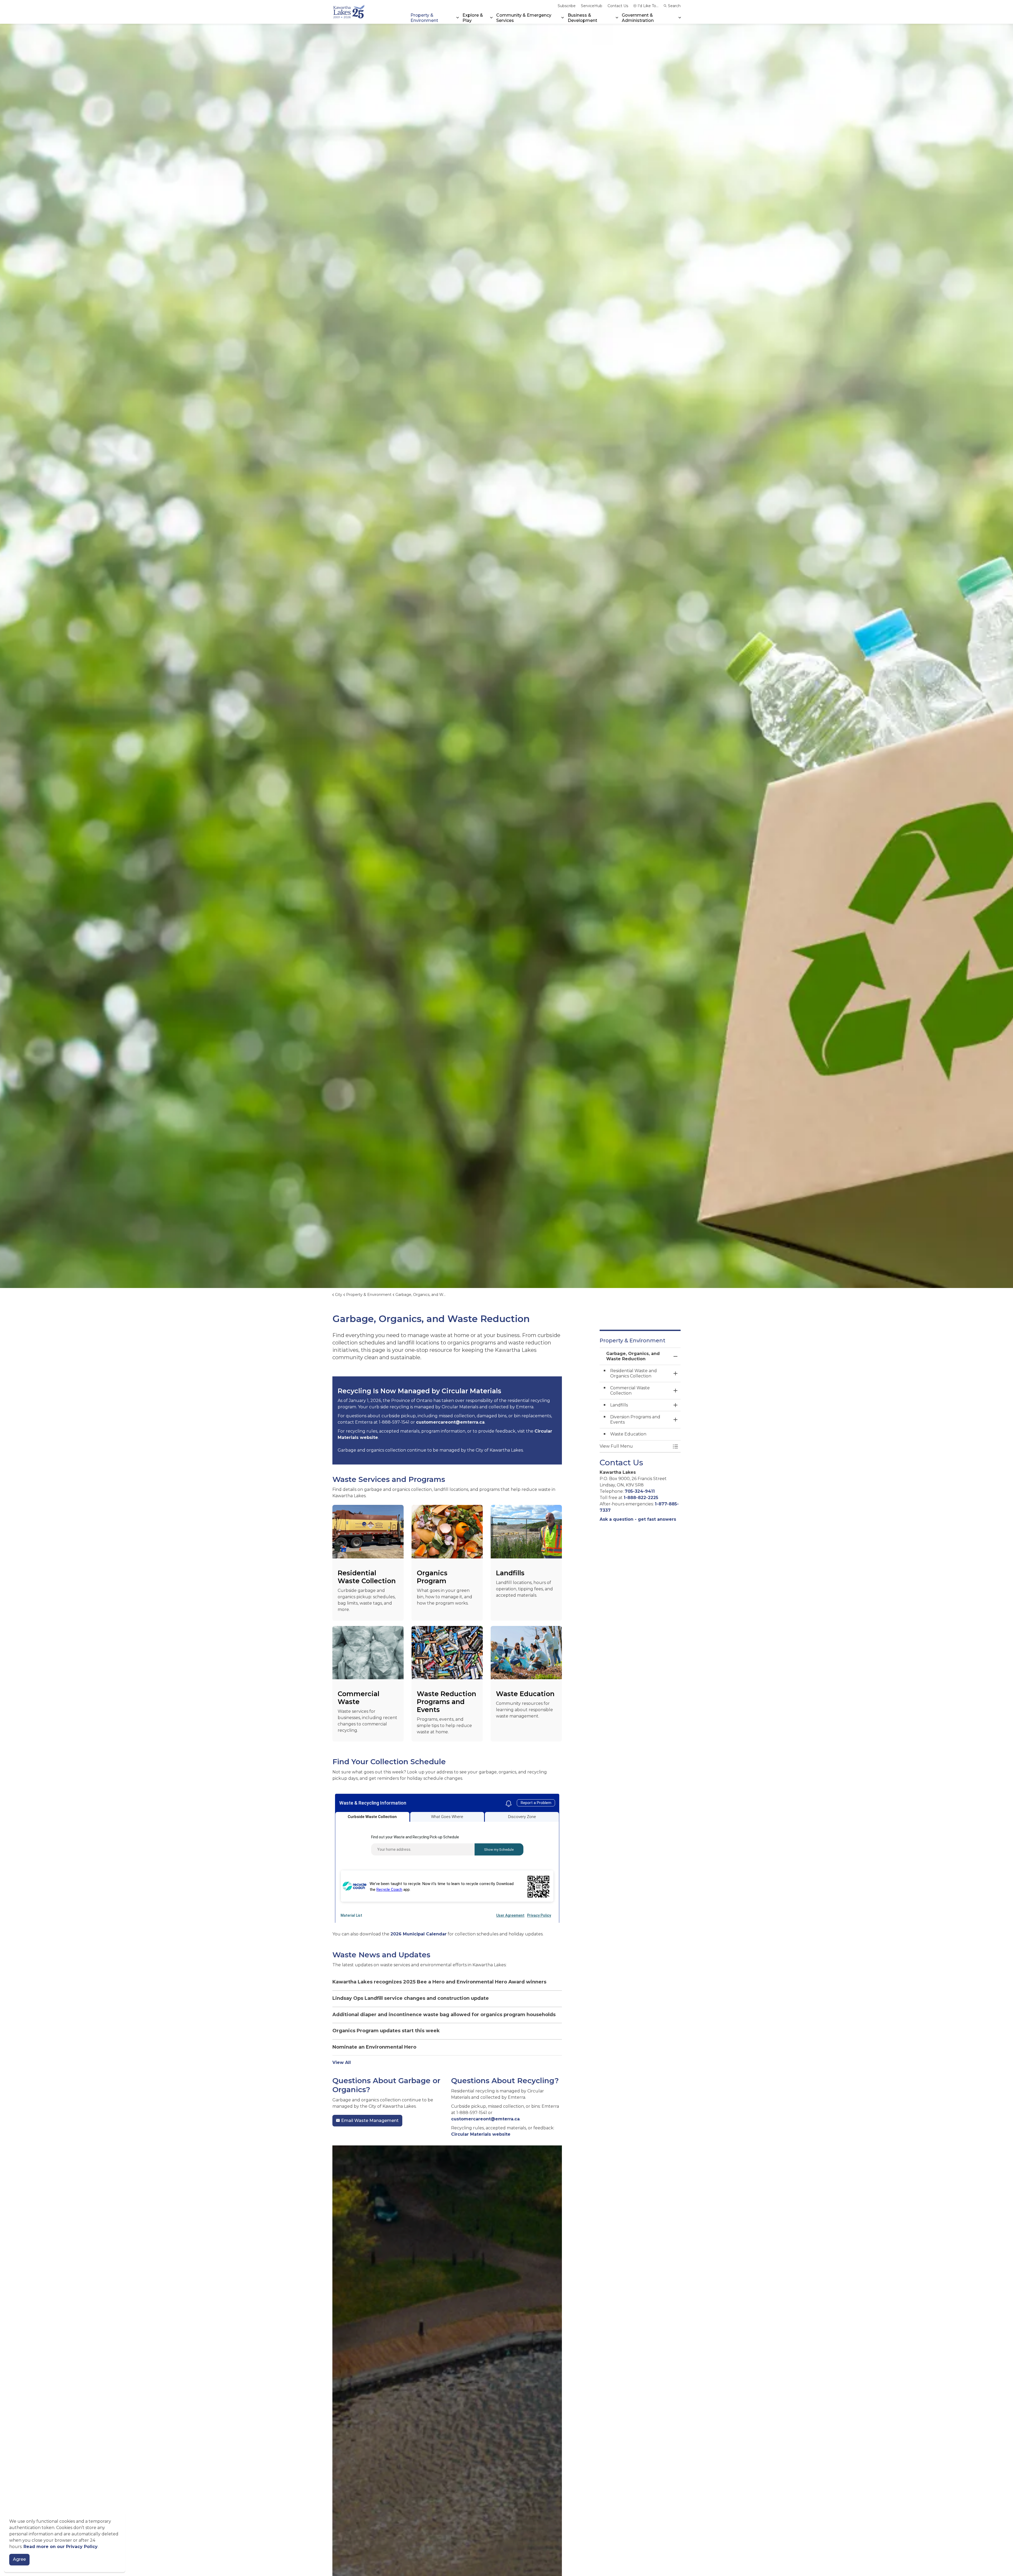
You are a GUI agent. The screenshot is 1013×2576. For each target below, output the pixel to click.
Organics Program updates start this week (386, 2031)
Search (674, 6)
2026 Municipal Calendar (419, 1934)
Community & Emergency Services (524, 18)
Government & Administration (638, 18)
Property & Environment (424, 18)
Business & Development (582, 18)
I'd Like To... (648, 6)
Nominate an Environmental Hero (374, 2047)
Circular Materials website (481, 2134)
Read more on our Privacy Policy (61, 2547)
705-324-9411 (640, 1491)
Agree (19, 2560)
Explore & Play (473, 18)
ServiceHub (592, 6)
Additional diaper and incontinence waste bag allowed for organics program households (444, 2015)
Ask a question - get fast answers (638, 1519)
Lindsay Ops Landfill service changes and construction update (411, 1998)
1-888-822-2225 (641, 1498)
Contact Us (618, 6)
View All (342, 2062)
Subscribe (567, 6)
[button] (635, 1446)
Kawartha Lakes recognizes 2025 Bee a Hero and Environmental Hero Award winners (439, 1982)
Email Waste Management (370, 2121)
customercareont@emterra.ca (450, 1422)
